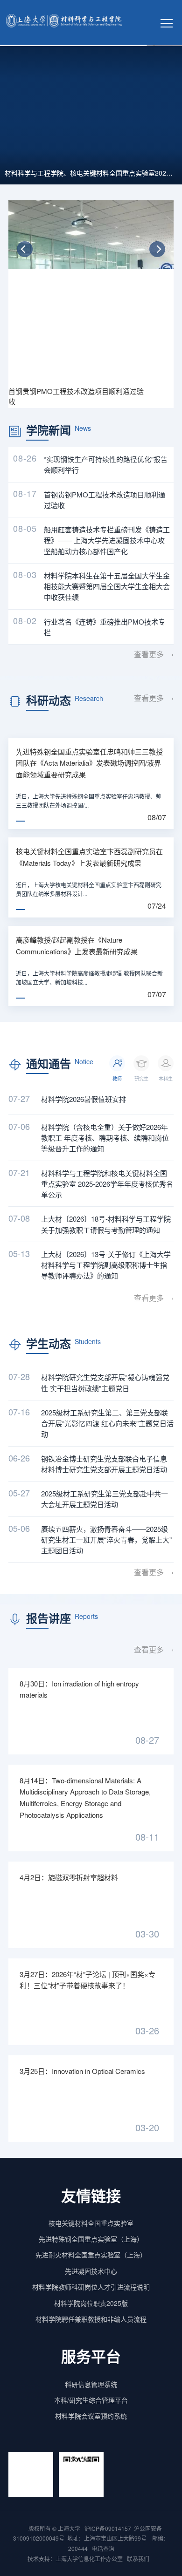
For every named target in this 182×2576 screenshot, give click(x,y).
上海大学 (68, 2528)
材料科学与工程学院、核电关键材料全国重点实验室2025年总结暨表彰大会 (90, 173)
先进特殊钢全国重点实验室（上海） (91, 2239)
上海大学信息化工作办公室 (91, 2559)
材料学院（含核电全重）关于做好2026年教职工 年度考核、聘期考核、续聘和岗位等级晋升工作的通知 (105, 1138)
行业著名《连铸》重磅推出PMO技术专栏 (105, 627)
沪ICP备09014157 (108, 2528)
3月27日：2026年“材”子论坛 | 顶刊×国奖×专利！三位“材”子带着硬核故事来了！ (87, 1980)
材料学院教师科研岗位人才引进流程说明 (91, 2287)
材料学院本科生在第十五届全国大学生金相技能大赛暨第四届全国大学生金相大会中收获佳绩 (107, 586)
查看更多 (149, 654)
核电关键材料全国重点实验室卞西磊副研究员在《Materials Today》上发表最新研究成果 (89, 857)
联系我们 (139, 2559)
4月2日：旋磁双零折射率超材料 (69, 1877)
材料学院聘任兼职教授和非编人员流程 (91, 2319)
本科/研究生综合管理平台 (91, 2400)
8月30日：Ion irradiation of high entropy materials (79, 1689)
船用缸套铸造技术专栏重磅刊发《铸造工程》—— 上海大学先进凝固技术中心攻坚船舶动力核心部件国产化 (107, 540)
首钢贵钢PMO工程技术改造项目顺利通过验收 (105, 500)
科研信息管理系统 (91, 2384)
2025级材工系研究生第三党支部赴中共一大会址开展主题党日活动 (105, 1499)
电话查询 (103, 2548)
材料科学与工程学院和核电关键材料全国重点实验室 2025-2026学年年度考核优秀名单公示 (107, 1184)
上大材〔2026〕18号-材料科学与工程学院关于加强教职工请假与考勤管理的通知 (106, 1224)
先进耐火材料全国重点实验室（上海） (91, 2255)
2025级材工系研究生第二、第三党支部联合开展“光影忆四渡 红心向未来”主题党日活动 (107, 1423)
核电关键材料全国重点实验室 (91, 2223)
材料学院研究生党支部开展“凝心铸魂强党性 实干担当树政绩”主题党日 (105, 1382)
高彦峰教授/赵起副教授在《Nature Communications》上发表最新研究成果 (77, 945)
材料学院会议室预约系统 (91, 2416)
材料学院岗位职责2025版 (91, 2303)
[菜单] (167, 22)
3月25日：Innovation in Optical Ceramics (82, 2071)
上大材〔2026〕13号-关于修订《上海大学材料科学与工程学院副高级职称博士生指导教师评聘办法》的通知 (106, 1265)
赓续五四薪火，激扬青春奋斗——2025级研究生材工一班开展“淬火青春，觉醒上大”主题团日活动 (106, 1540)
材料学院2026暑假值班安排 (84, 1099)
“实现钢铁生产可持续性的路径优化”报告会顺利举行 (106, 464)
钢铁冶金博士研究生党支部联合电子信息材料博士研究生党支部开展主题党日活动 (104, 1464)
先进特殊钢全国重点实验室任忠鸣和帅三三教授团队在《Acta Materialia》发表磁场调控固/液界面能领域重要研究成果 (89, 763)
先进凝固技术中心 (91, 2271)
